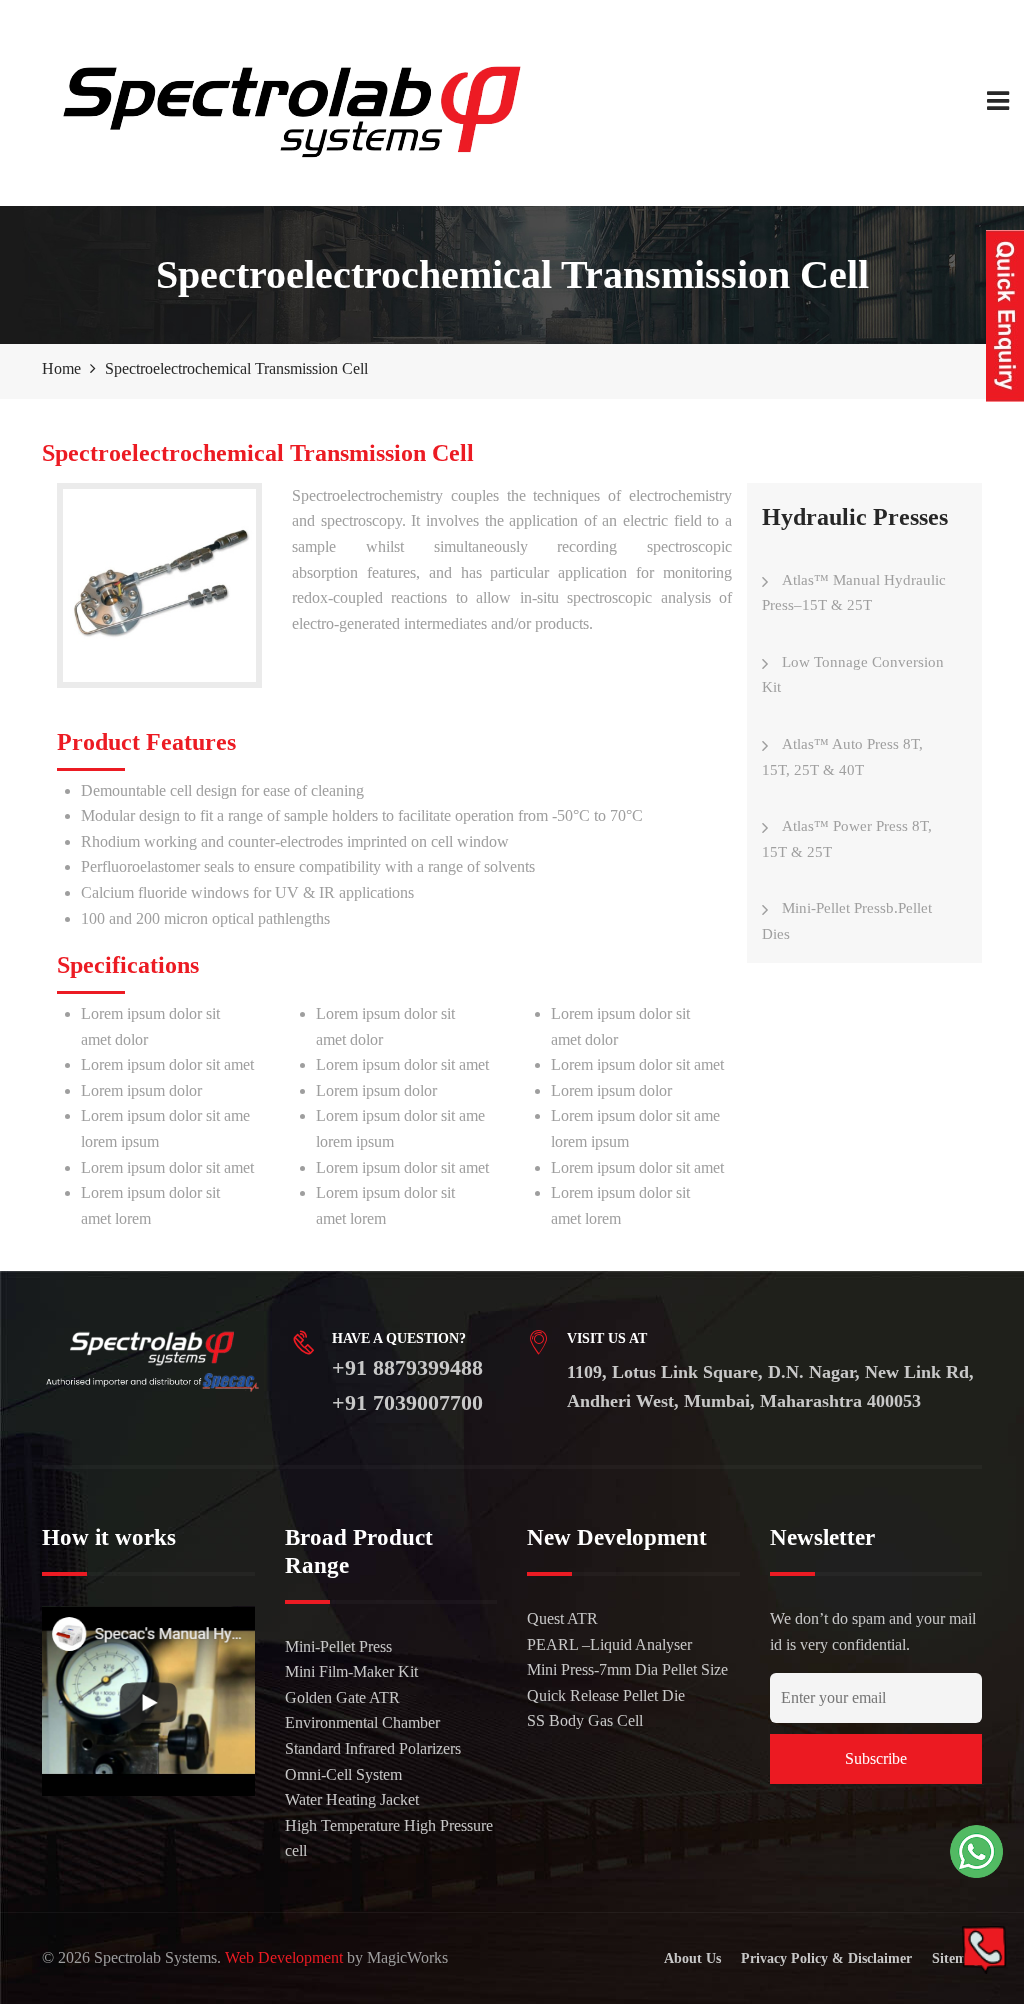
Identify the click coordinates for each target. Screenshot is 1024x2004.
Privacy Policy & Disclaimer (826, 1958)
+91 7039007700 (407, 1402)
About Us (692, 1958)
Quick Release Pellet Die (606, 1695)
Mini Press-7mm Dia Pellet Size (627, 1669)
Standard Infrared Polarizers (373, 1748)
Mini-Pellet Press (338, 1646)
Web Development (284, 1957)
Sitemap (957, 1958)
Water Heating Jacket (352, 1799)
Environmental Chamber (362, 1722)
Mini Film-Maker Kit (351, 1671)
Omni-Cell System (343, 1774)
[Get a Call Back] (984, 1949)
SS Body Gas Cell (585, 1720)
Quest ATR (562, 1618)
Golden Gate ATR (342, 1697)
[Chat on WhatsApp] (976, 1851)
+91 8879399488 (407, 1367)
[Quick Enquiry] (1005, 316)
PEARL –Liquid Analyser (609, 1644)
